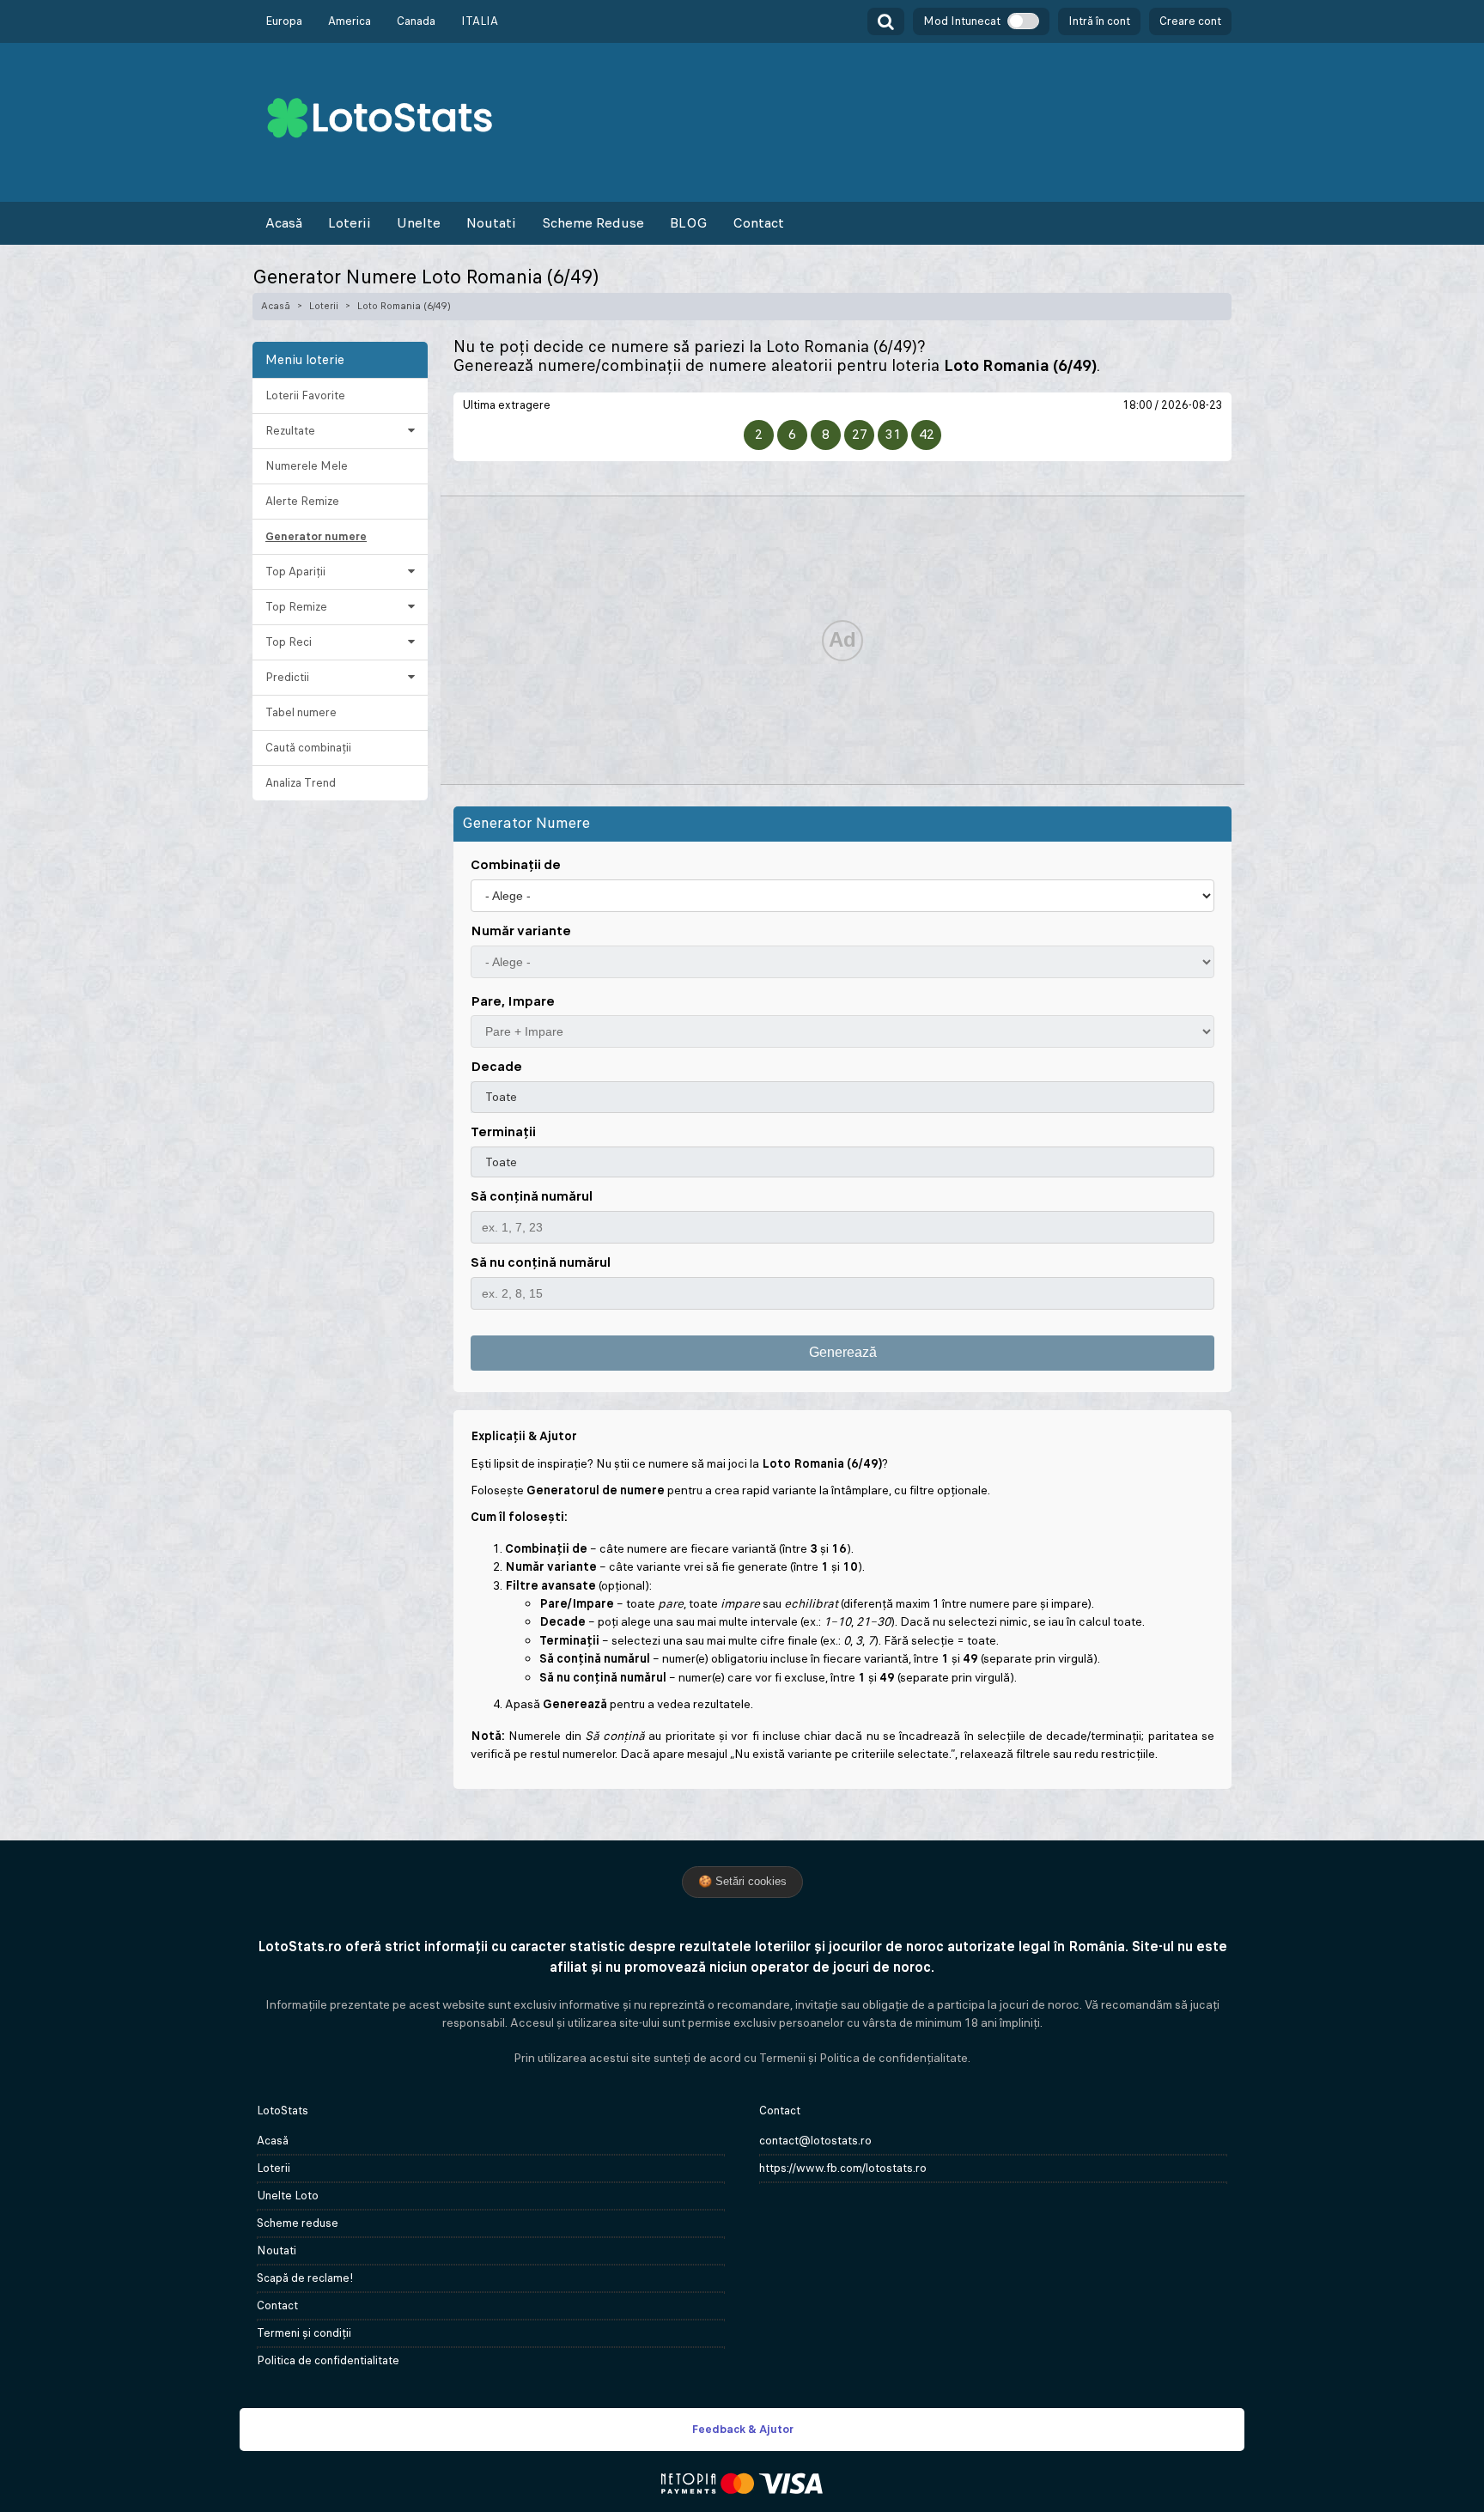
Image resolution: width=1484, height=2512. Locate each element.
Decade (496, 1066)
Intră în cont (1099, 21)
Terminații (503, 1131)
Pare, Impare (513, 1001)
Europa (284, 21)
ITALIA (480, 21)
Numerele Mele (307, 466)
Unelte (419, 223)
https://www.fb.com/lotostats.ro (843, 2168)
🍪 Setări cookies (742, 1881)
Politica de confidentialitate (328, 2360)
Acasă (284, 223)
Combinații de (516, 864)
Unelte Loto (288, 2196)
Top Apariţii (295, 572)
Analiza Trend (301, 783)
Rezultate (290, 431)
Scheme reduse (298, 2223)
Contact (758, 223)
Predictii (287, 677)
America (350, 21)
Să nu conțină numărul (541, 1262)
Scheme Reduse (593, 223)
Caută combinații (308, 748)
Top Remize (296, 607)
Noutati (491, 223)
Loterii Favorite (305, 395)
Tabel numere (301, 712)
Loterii (350, 223)
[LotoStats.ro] (380, 116)
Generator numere (316, 536)
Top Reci (289, 642)
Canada (416, 21)
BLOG (688, 223)
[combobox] (842, 1097)
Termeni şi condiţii (304, 2333)
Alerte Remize (302, 501)
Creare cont (1190, 21)
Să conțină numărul (532, 1196)
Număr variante (521, 931)
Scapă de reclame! (305, 2278)
